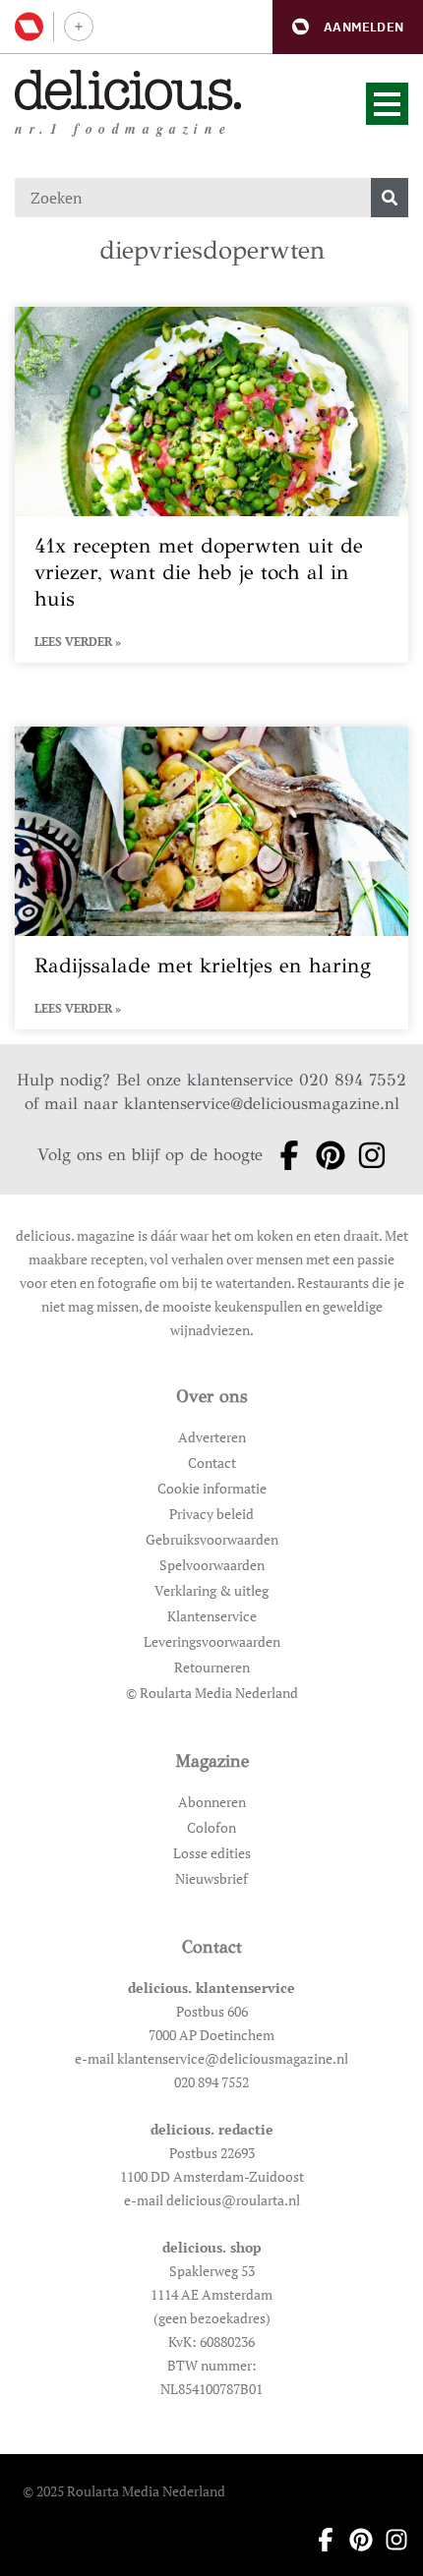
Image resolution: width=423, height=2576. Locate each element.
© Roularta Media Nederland (212, 1693)
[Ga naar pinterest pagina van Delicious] (325, 1155)
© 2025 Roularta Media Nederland (124, 2491)
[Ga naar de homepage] (128, 90)
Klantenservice (212, 1616)
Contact (212, 1463)
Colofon (211, 1827)
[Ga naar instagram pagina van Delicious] (366, 1155)
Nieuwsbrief (211, 1878)
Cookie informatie (212, 1488)
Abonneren (212, 1802)
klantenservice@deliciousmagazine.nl (262, 1104)
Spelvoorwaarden (212, 1565)
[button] (348, 27)
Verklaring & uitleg (211, 1590)
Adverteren (212, 1437)
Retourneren (212, 1667)
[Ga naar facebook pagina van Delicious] (283, 1155)
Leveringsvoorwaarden (212, 1641)
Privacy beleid (211, 1514)
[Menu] (387, 104)
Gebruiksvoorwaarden (212, 1539)
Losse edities (212, 1853)
